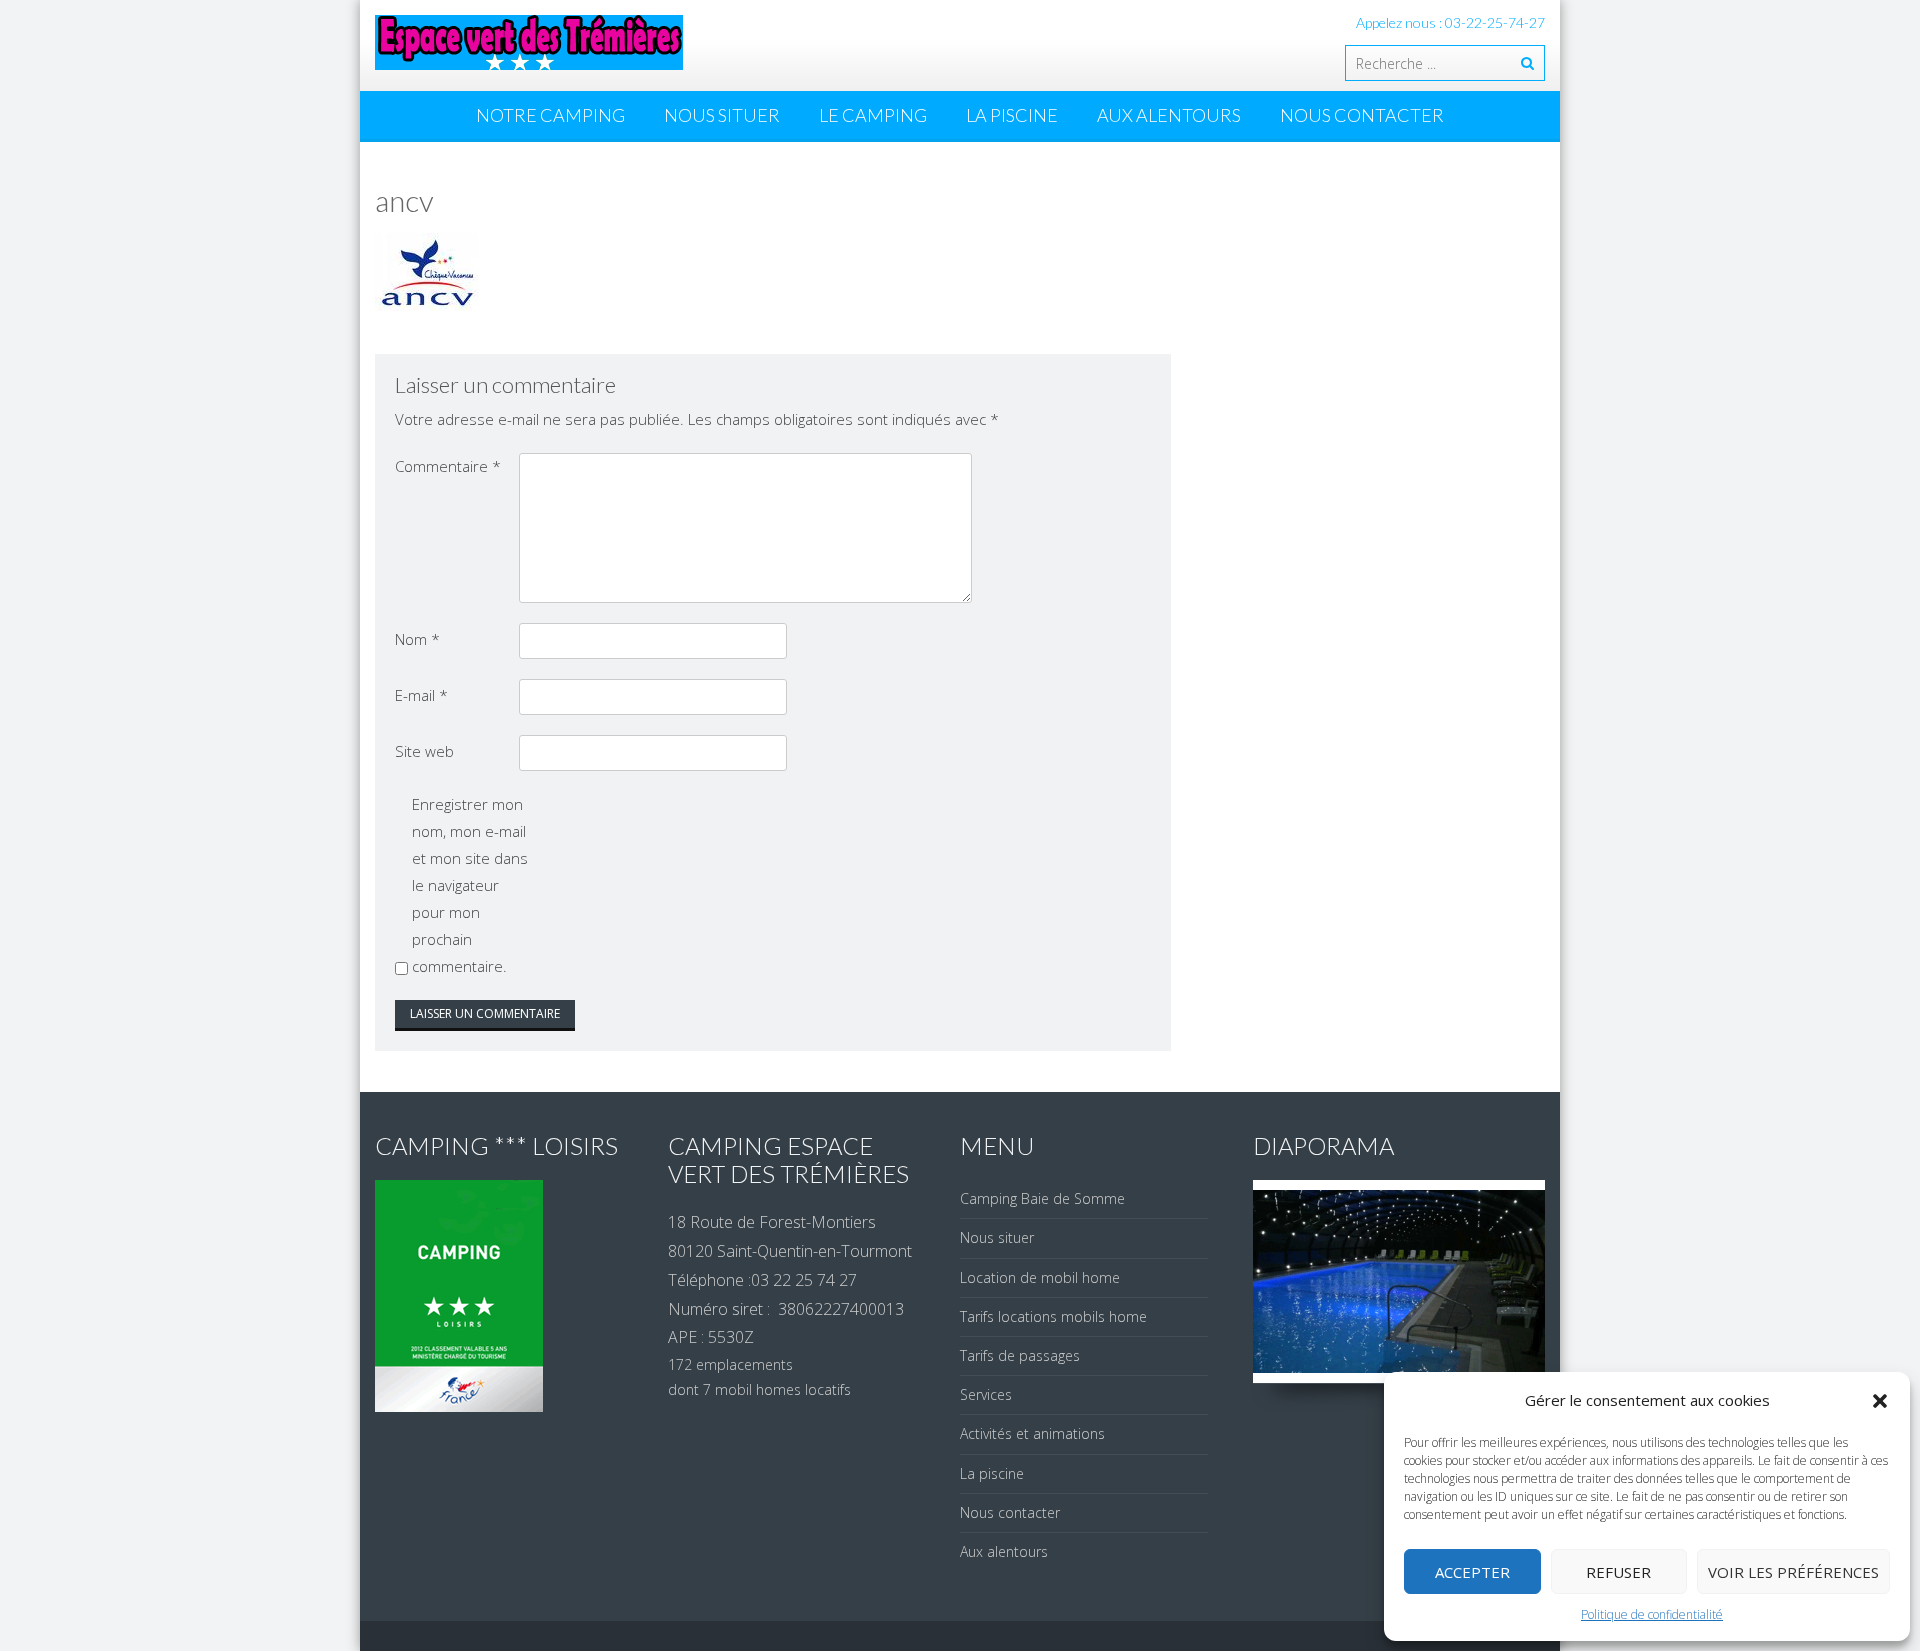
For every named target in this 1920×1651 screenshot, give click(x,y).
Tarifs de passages (1020, 1355)
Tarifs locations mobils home (1053, 1316)
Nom (417, 639)
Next (1532, 1282)
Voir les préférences (1793, 1572)
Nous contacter (1362, 115)
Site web (424, 751)
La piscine (1012, 115)
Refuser (1618, 1572)
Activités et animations (1032, 1433)
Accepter (1472, 1572)
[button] (1880, 1401)
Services (986, 1394)
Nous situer (722, 115)
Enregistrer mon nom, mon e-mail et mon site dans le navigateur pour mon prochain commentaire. (470, 885)
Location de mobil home (1040, 1277)
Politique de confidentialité (1652, 1614)
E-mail (421, 695)
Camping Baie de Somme (1042, 1198)
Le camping (873, 115)
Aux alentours (1169, 115)
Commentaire (448, 466)
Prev (1265, 1282)
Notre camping (550, 115)
